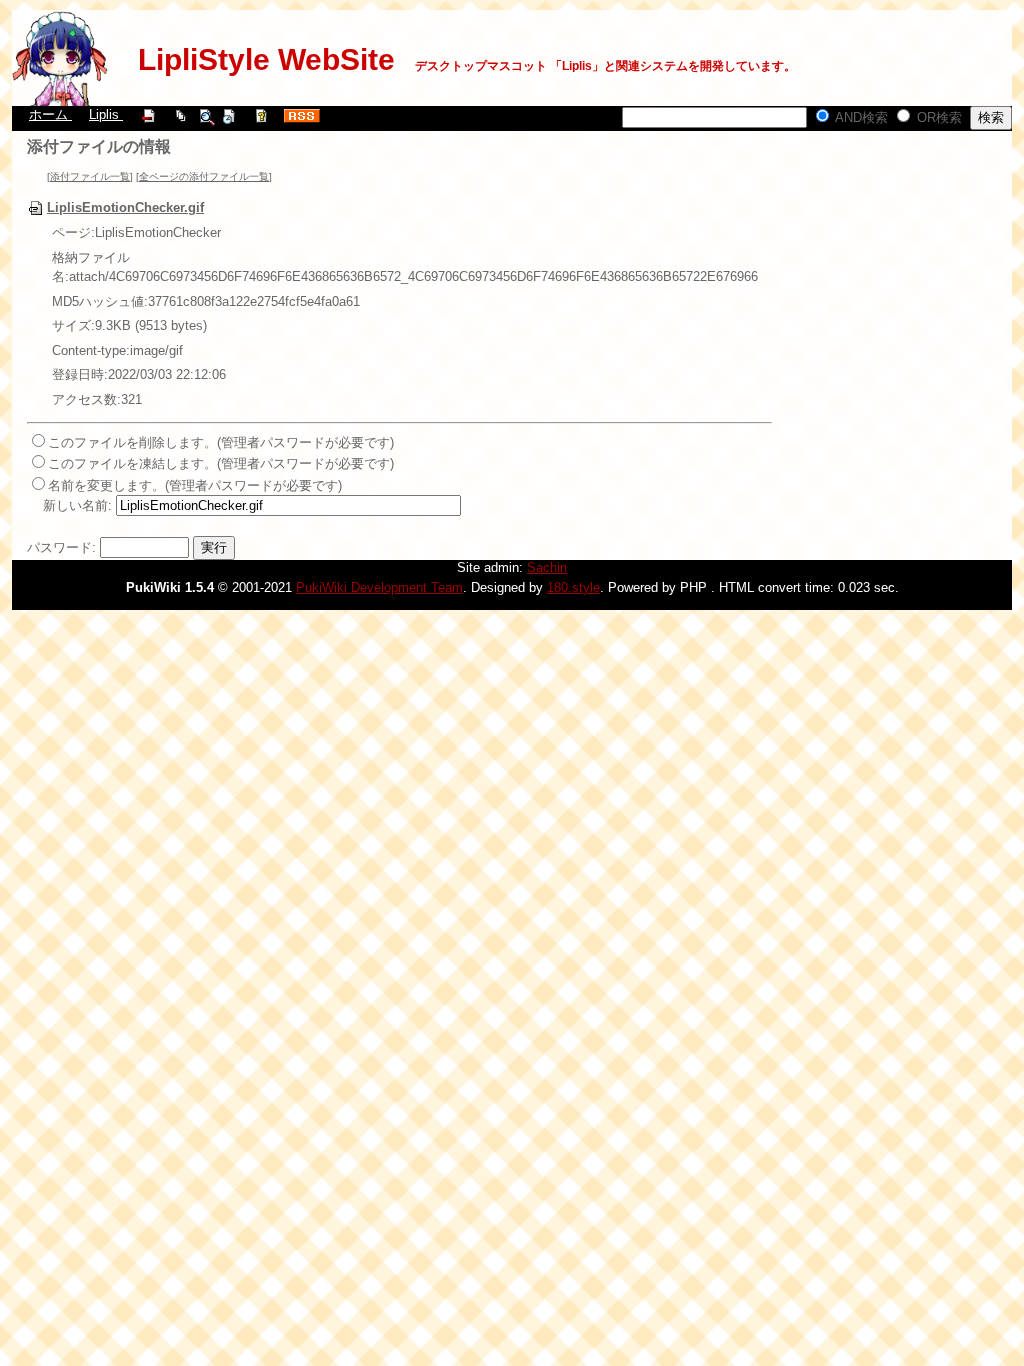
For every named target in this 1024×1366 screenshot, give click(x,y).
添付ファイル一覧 (90, 176)
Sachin (547, 567)
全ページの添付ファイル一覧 (204, 176)
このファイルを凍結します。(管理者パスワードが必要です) (221, 463)
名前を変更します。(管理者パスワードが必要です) (195, 485)
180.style (573, 587)
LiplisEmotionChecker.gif (125, 207)
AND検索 (860, 117)
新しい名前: (77, 505)
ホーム (50, 114)
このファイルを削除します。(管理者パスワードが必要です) (221, 442)
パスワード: (61, 547)
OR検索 (937, 117)
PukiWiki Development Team (379, 587)
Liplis (106, 114)
